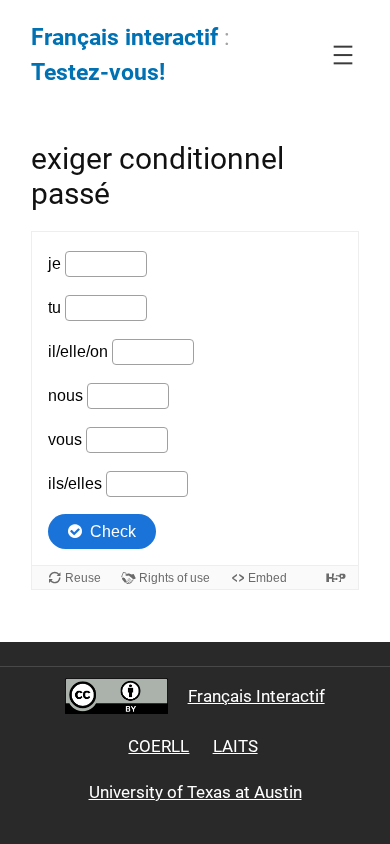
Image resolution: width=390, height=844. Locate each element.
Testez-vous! (98, 72)
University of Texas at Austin (195, 792)
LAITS (235, 746)
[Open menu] (343, 55)
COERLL (158, 746)
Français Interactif (256, 696)
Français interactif (124, 37)
